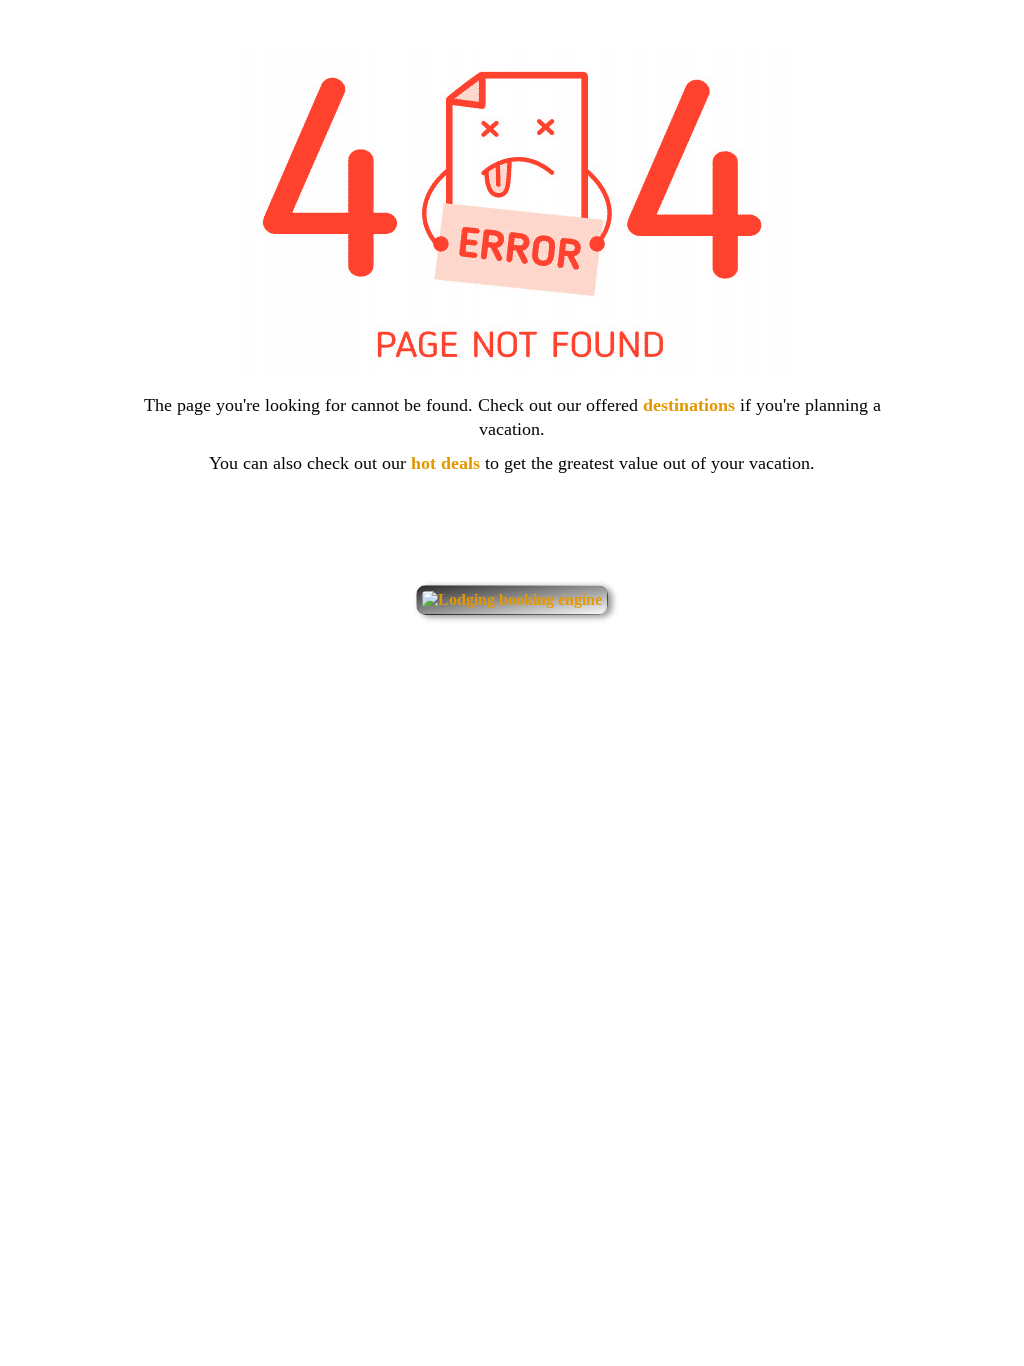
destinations (691, 405)
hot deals (448, 463)
